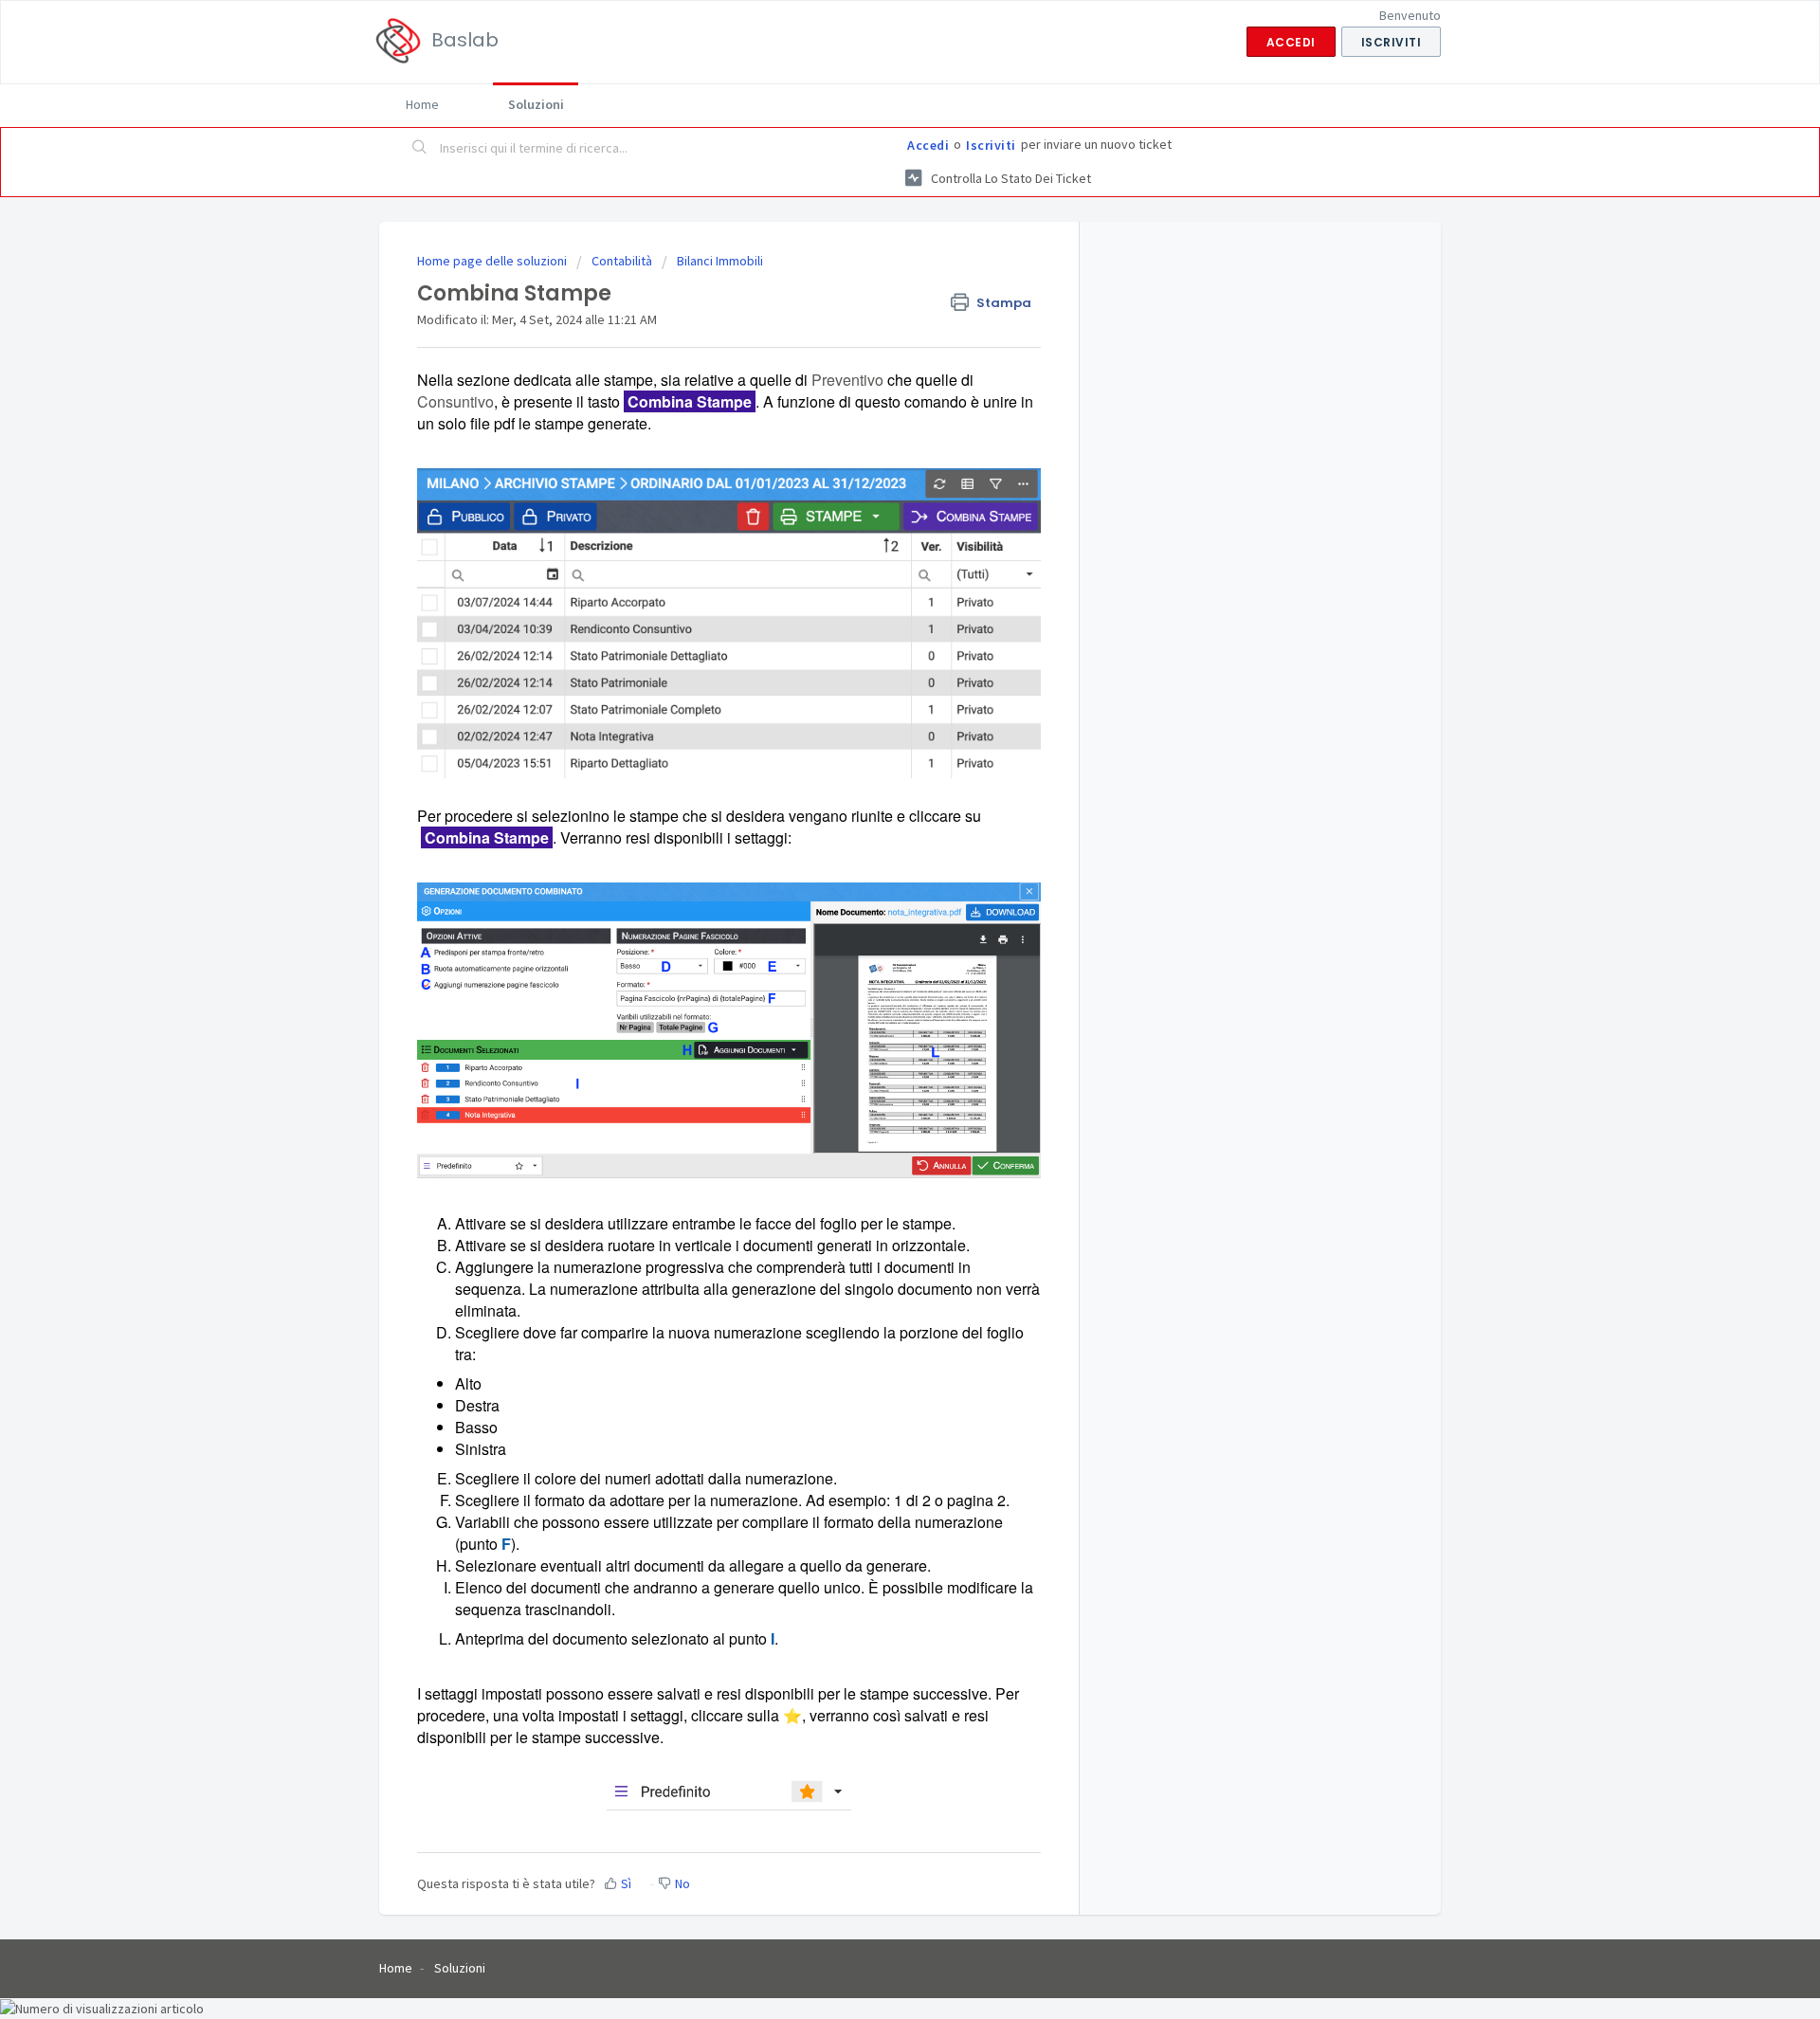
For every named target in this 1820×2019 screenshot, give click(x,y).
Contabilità (622, 261)
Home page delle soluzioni (493, 261)
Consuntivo (455, 401)
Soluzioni (536, 104)
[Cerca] (420, 149)
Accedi (928, 145)
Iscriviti (991, 145)
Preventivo (847, 380)
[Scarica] (875, 780)
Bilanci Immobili (720, 261)
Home (422, 104)
